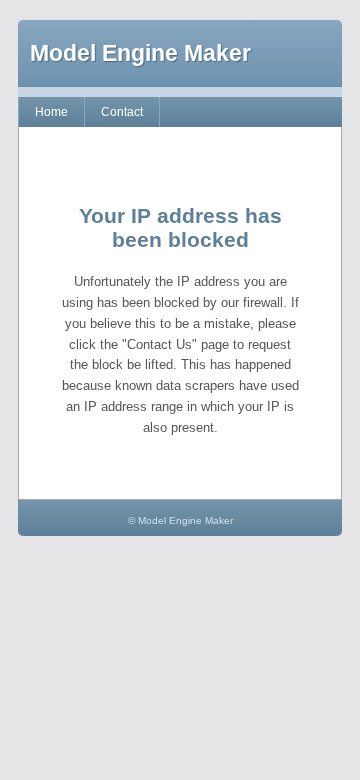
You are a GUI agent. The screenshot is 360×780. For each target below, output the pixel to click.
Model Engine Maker (140, 53)
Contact (122, 112)
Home (51, 112)
